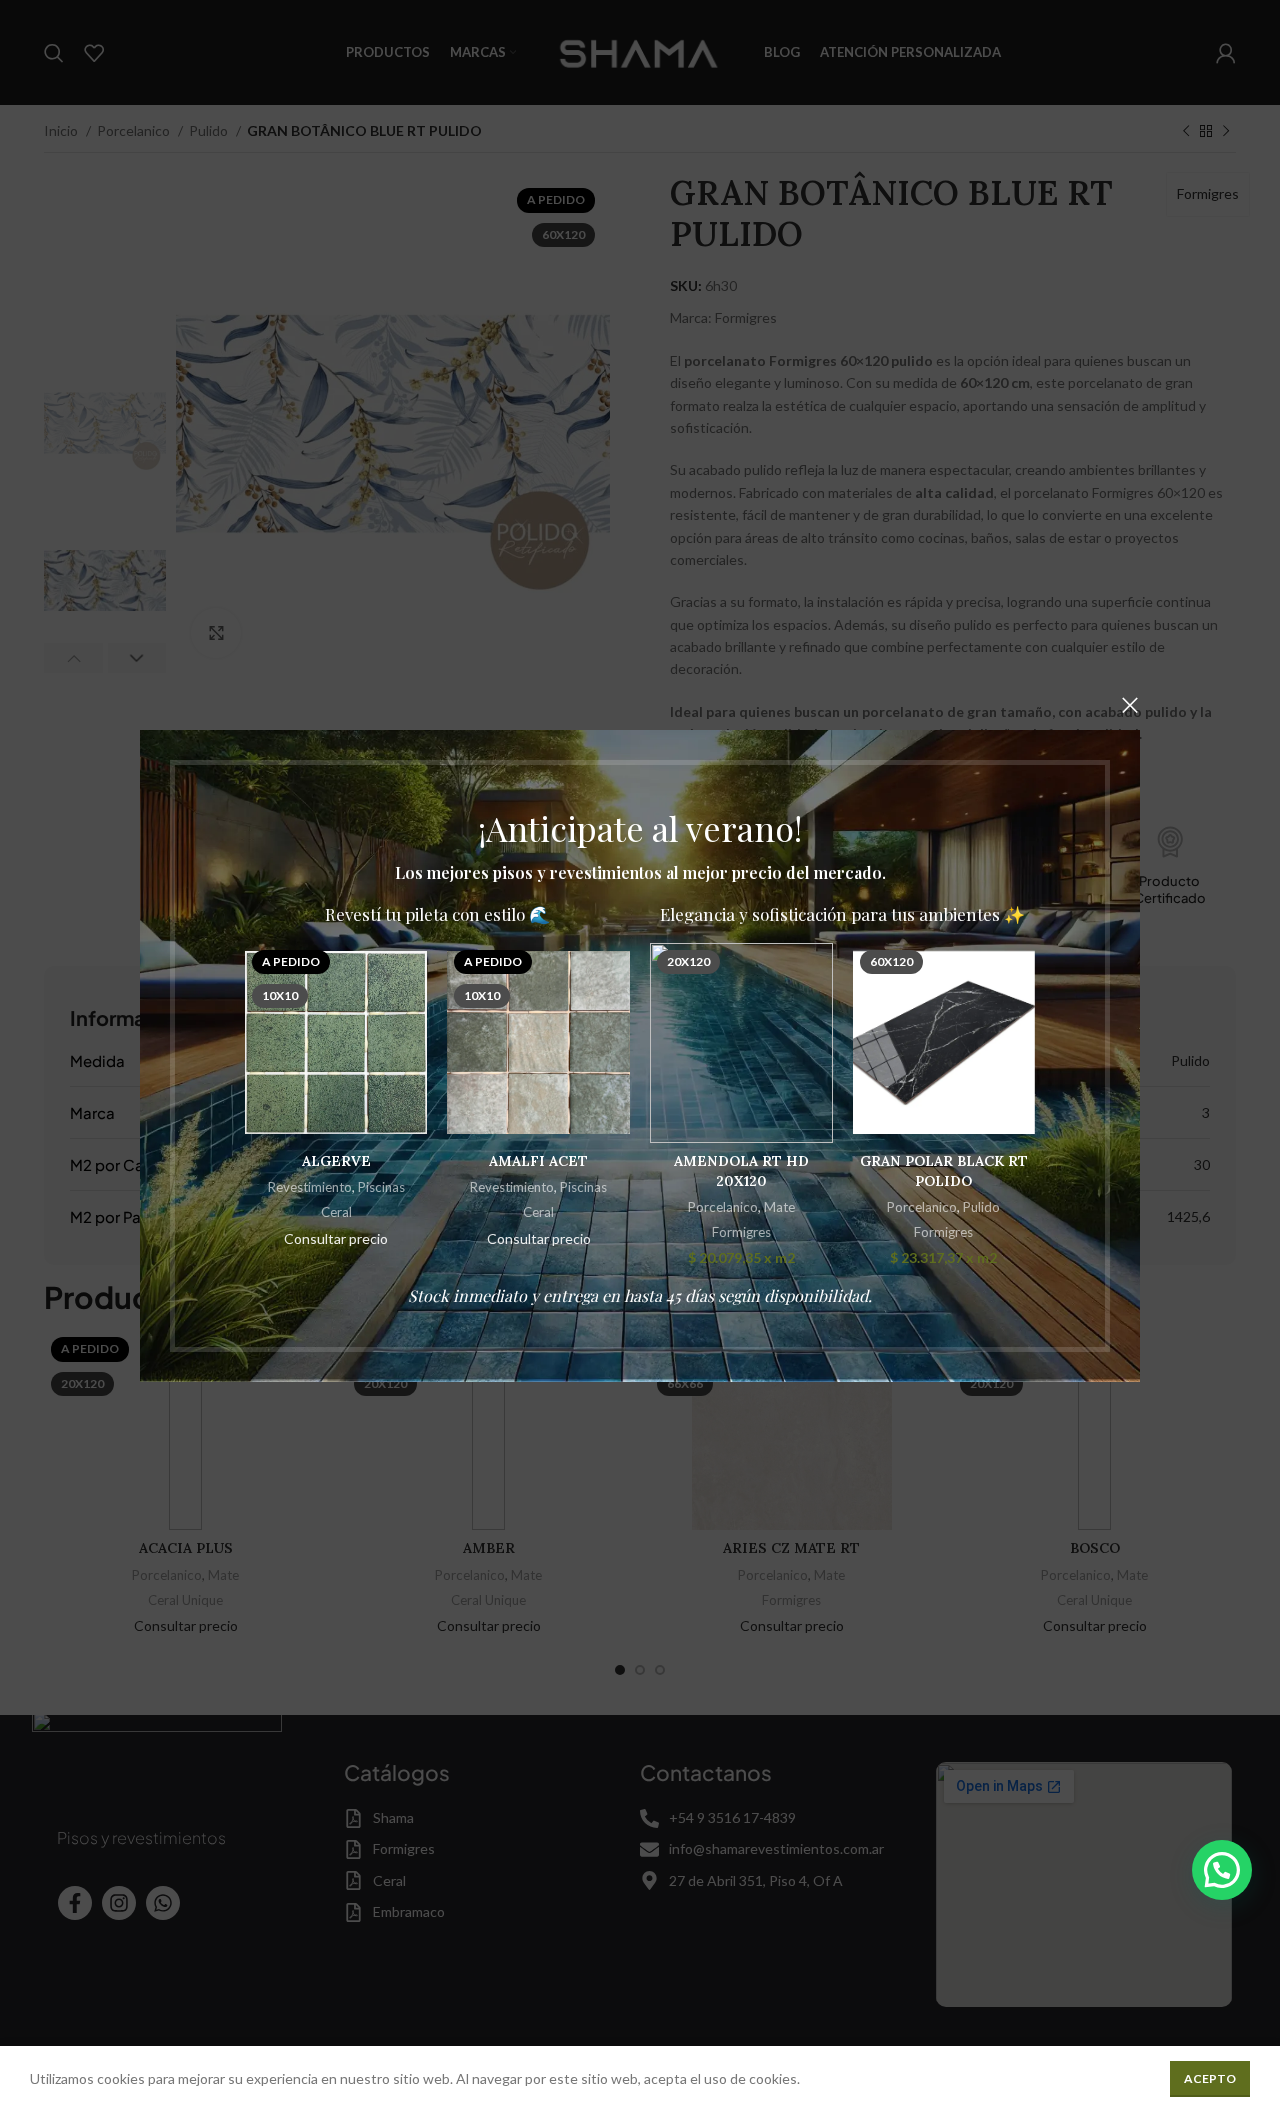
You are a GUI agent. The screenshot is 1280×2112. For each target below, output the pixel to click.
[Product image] (741, 1043)
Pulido (981, 1207)
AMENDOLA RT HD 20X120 (741, 1171)
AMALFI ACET (538, 1161)
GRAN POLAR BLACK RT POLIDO (944, 1171)
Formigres (741, 1232)
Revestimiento (310, 1187)
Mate (779, 1207)
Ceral (336, 1212)
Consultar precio (336, 1238)
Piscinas (381, 1187)
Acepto (1210, 2078)
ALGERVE (336, 1161)
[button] (1222, 1870)
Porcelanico (723, 1207)
